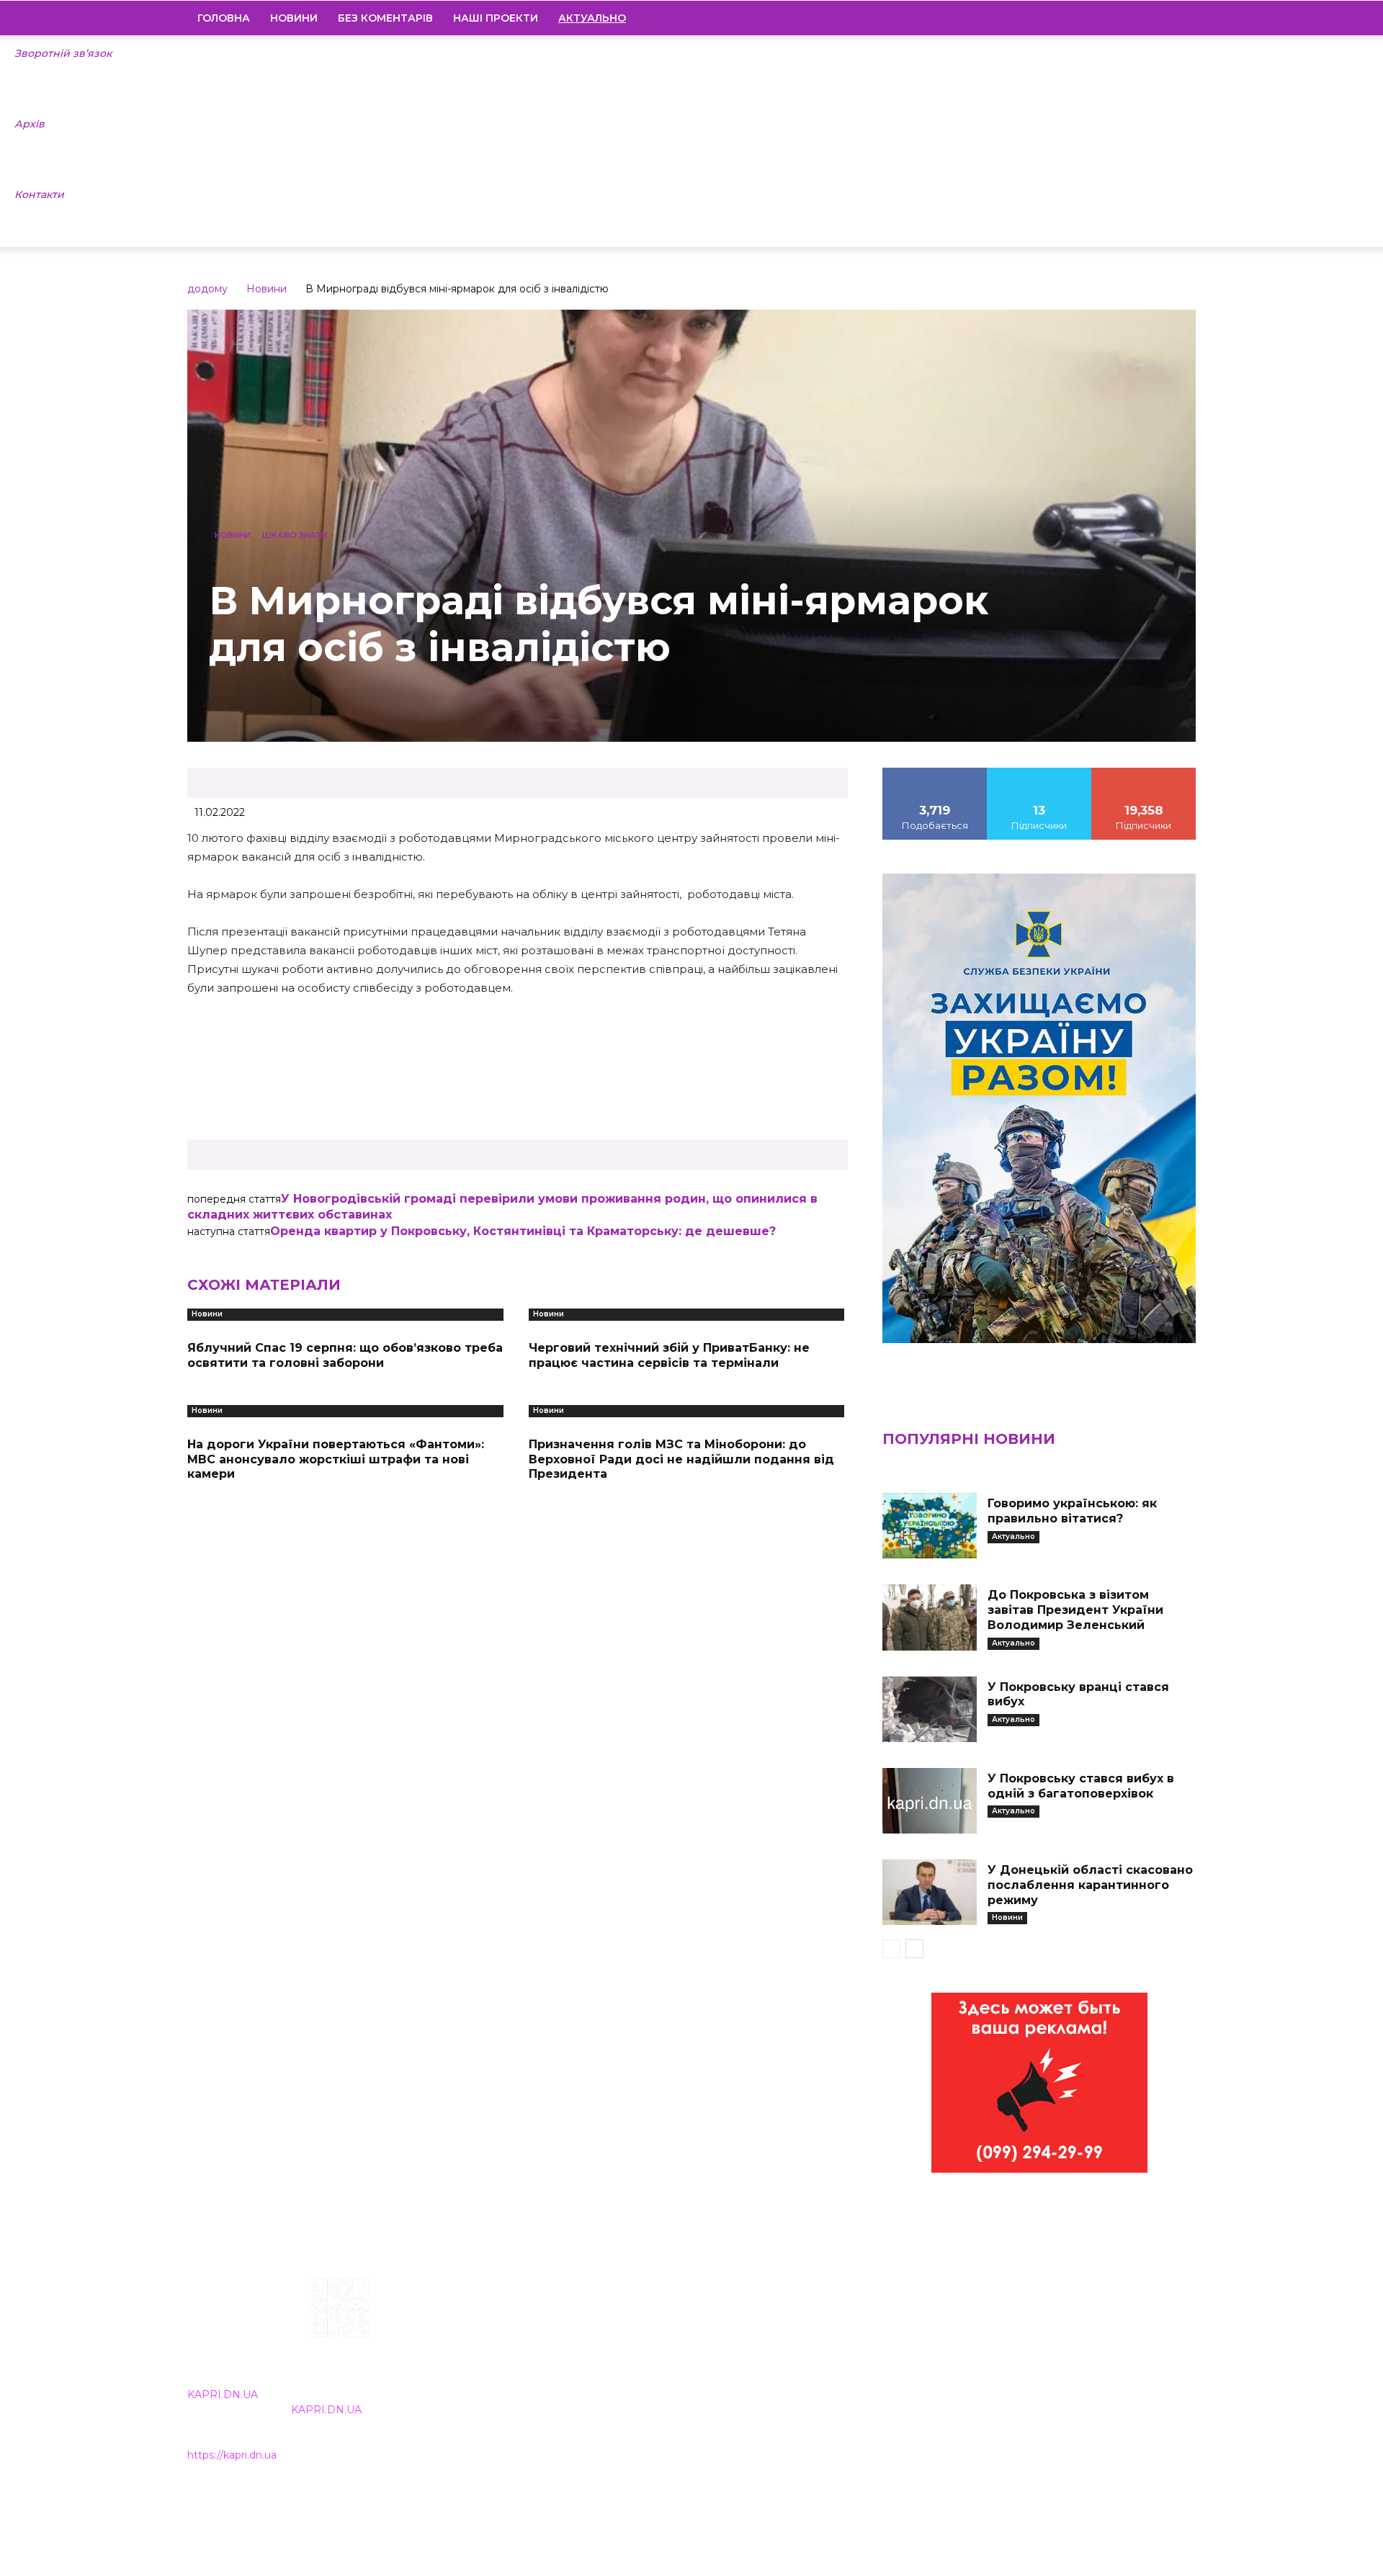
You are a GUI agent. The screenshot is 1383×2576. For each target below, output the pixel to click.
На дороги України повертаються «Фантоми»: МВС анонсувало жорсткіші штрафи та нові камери (336, 1459)
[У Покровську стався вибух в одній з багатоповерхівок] (929, 1801)
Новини (294, 18)
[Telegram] (1136, 18)
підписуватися (1144, 773)
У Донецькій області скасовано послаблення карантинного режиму (1090, 1885)
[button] (1178, 19)
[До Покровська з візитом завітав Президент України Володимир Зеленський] (929, 1617)
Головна (224, 18)
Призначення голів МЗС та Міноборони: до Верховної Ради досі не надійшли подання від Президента (681, 1459)
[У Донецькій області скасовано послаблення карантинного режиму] (929, 1892)
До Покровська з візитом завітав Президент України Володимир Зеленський (1075, 1610)
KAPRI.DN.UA (223, 2395)
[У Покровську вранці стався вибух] (929, 1709)
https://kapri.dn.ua (232, 2455)
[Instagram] (1111, 18)
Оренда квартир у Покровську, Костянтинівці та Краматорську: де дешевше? (523, 1231)
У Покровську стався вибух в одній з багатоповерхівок (1081, 1786)
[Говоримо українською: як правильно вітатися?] (929, 1526)
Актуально (1013, 1536)
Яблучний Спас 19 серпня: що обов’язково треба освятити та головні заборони (345, 1355)
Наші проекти (496, 18)
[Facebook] (1087, 18)
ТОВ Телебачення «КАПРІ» (607, 2370)
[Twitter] (1160, 18)
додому (207, 289)
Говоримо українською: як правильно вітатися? (1072, 1511)
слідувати (1039, 773)
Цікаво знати (295, 535)
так (935, 773)
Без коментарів (385, 18)
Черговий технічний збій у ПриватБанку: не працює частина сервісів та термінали (669, 1355)
